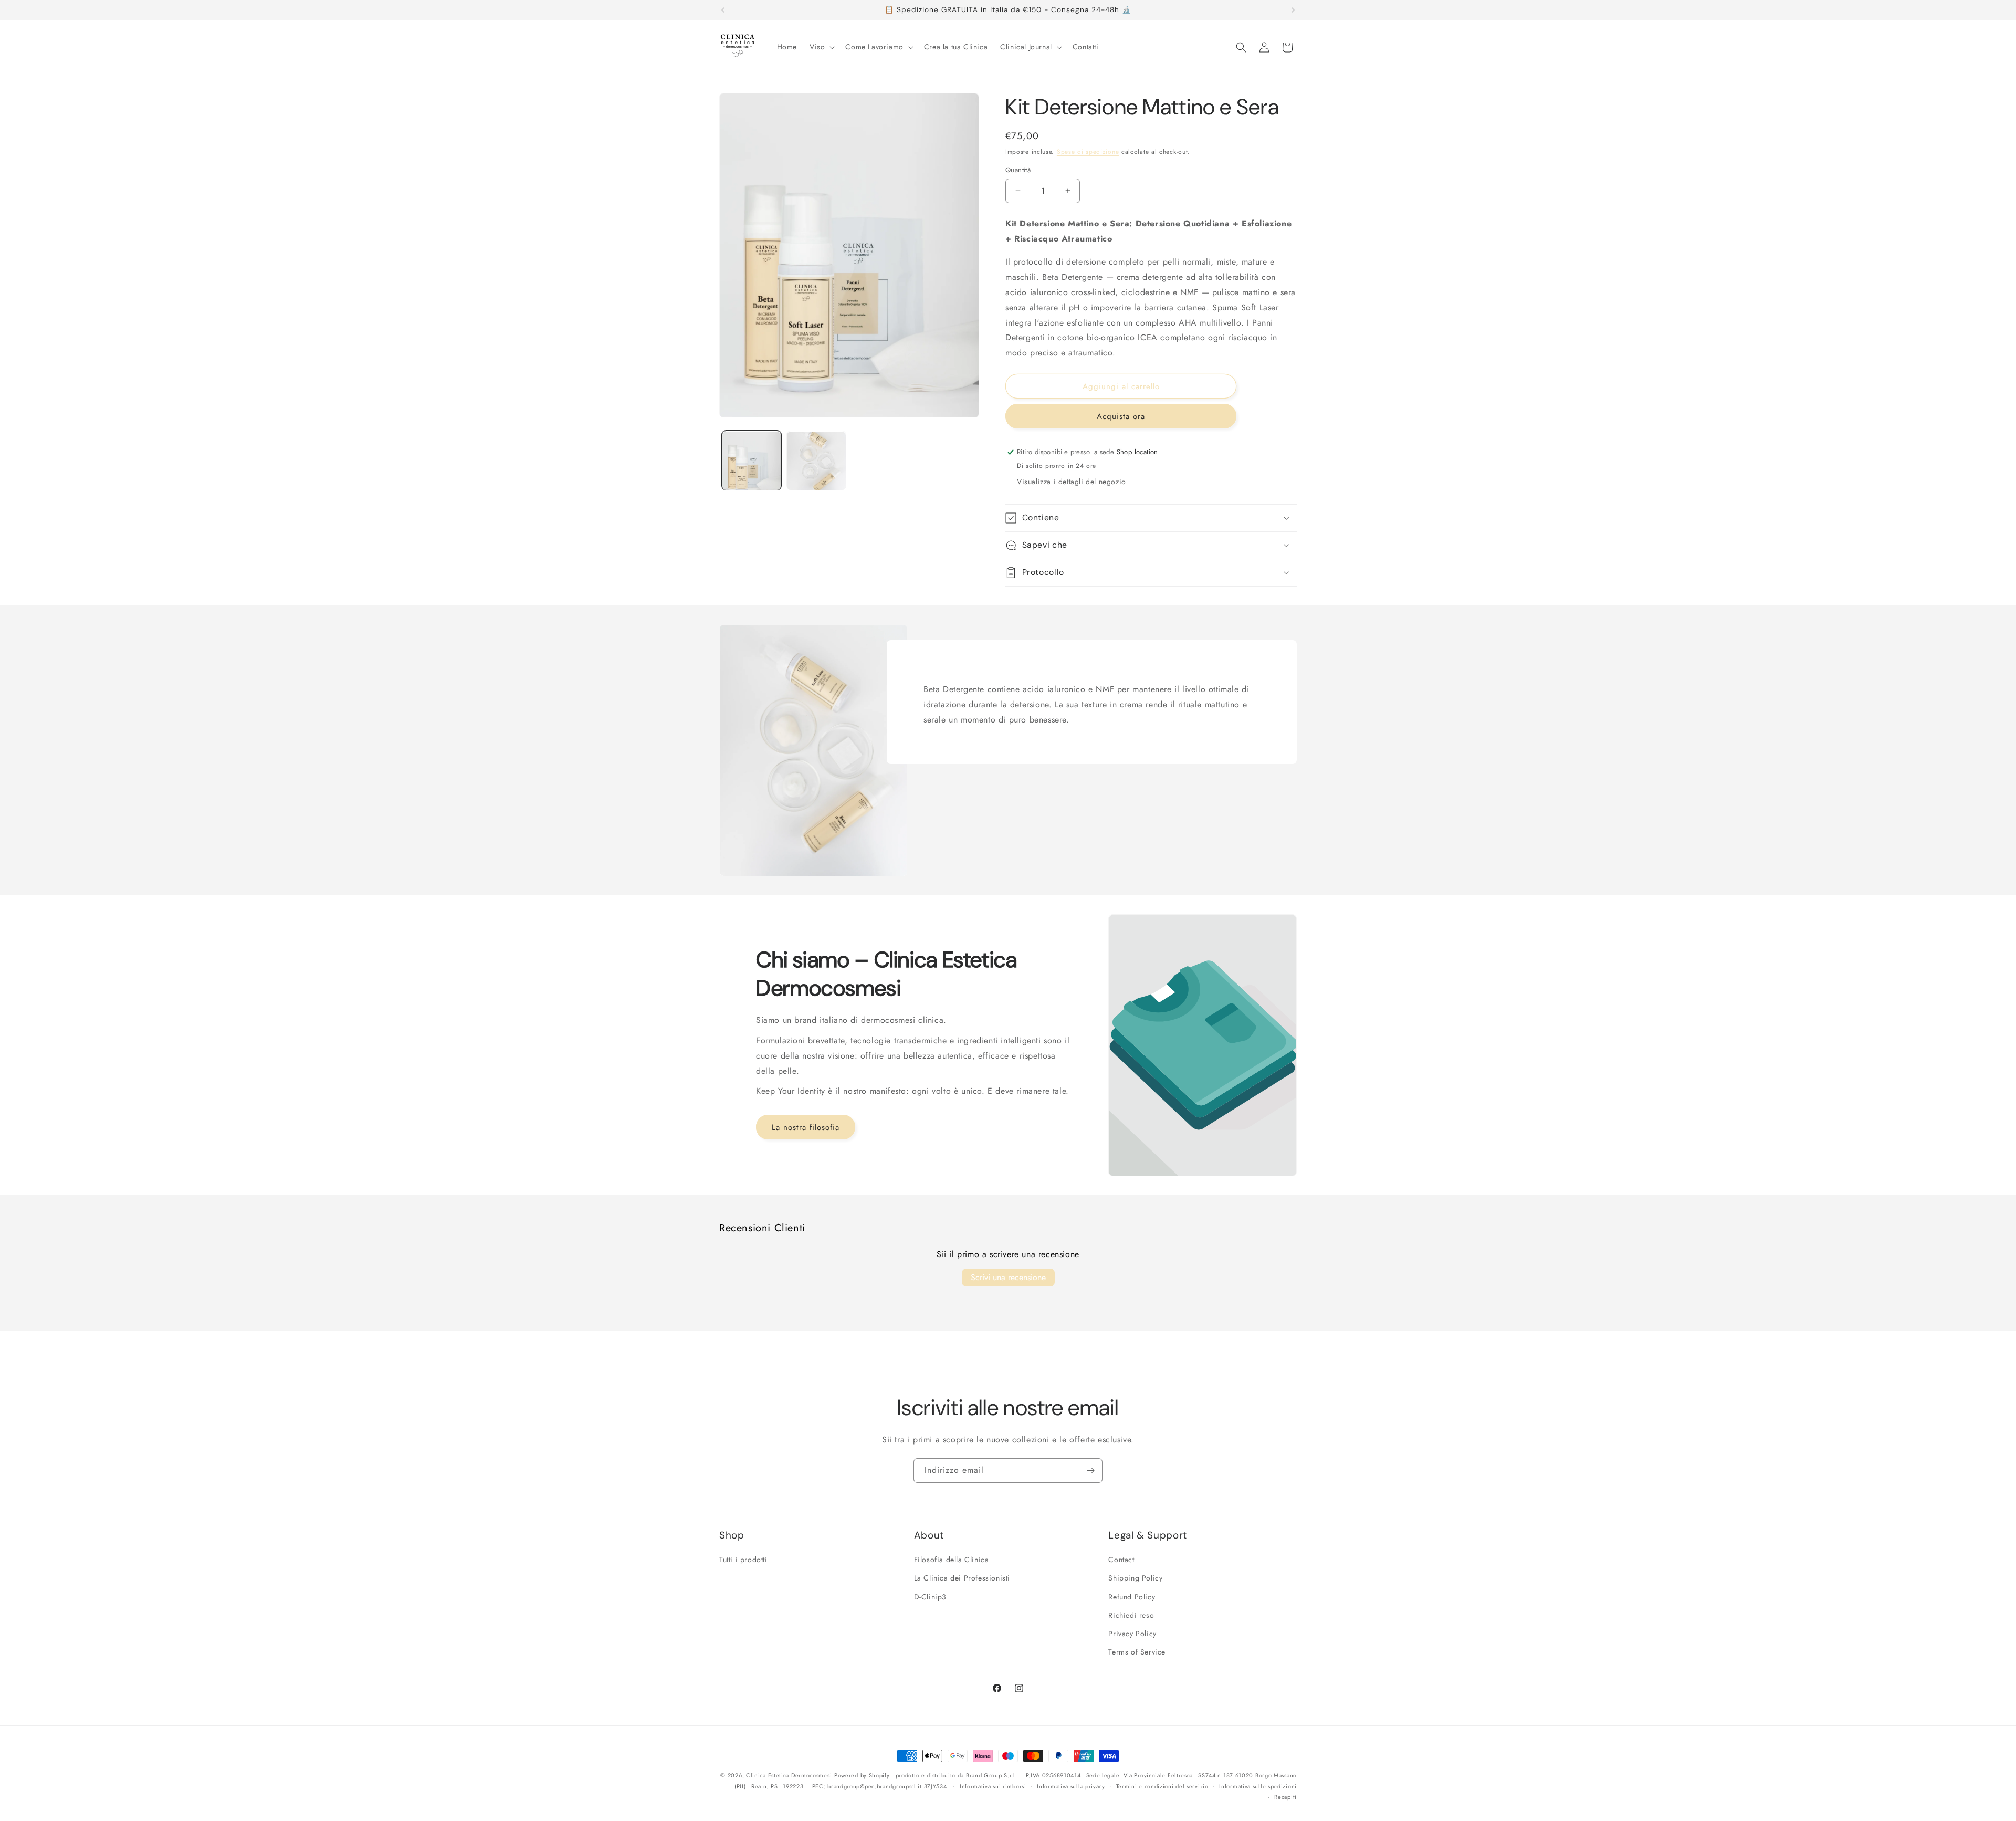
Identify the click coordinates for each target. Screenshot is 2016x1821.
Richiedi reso (1131, 1615)
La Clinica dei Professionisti (962, 1578)
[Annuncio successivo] (1293, 10)
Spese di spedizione (1088, 152)
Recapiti (1285, 1797)
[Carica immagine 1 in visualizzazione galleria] (752, 461)
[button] (821, 47)
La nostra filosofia (806, 1127)
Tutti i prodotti (743, 1560)
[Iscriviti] (1090, 1471)
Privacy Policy (1132, 1634)
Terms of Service (1137, 1652)
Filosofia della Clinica (952, 1560)
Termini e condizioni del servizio (1162, 1786)
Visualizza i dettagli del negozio (1072, 482)
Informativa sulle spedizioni (1258, 1786)
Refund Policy (1132, 1597)
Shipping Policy (1135, 1578)
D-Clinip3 (930, 1597)
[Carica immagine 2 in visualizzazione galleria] (816, 461)
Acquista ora (1121, 416)
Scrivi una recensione (1008, 1277)
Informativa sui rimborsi (993, 1786)
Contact (1121, 1560)
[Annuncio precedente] (723, 10)
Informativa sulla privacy (1071, 1786)
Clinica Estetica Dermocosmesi (789, 1775)
